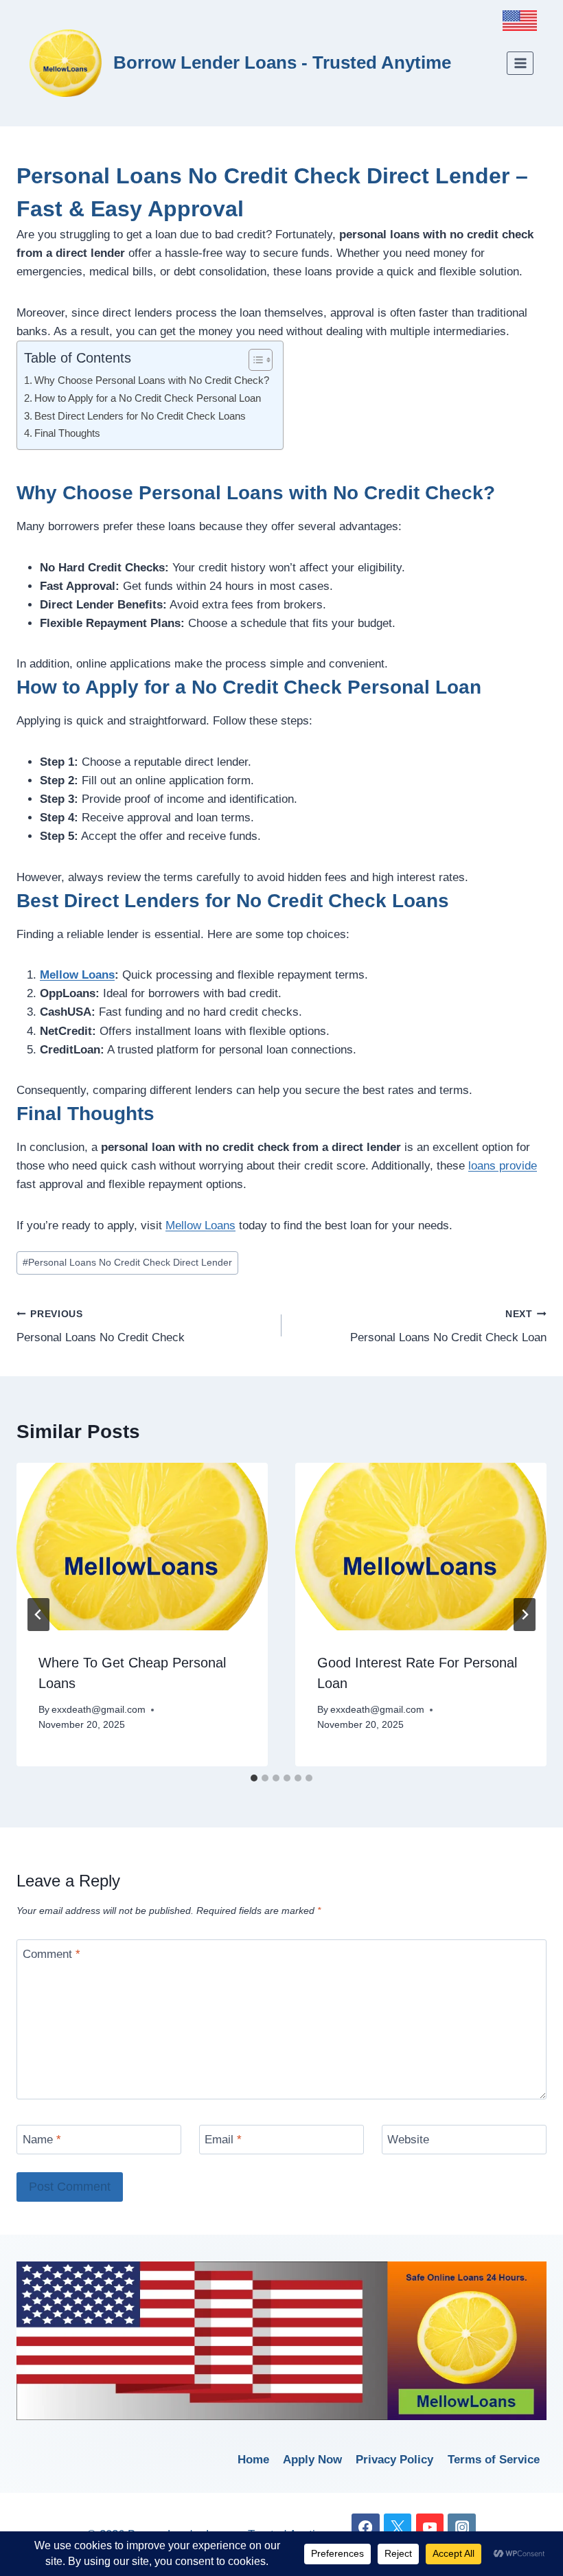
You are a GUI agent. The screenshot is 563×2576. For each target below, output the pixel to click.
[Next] (525, 1615)
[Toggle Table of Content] (254, 360)
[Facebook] (366, 2528)
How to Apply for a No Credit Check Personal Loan (148, 398)
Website (408, 2140)
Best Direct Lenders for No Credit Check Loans (140, 416)
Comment (51, 1954)
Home (253, 2460)
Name (42, 2140)
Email (223, 2140)
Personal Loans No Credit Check (101, 1327)
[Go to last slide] (38, 1615)
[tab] (254, 1778)
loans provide (503, 1166)
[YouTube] (430, 2528)
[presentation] (142, 1547)
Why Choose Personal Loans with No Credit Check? (152, 380)
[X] (398, 2528)
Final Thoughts (67, 433)
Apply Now (312, 2460)
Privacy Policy (394, 2460)
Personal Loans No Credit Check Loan (448, 1327)
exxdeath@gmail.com (99, 1710)
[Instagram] (462, 2528)
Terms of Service (494, 2460)
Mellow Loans (77, 975)
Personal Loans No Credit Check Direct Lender (127, 1263)
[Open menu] (520, 63)
